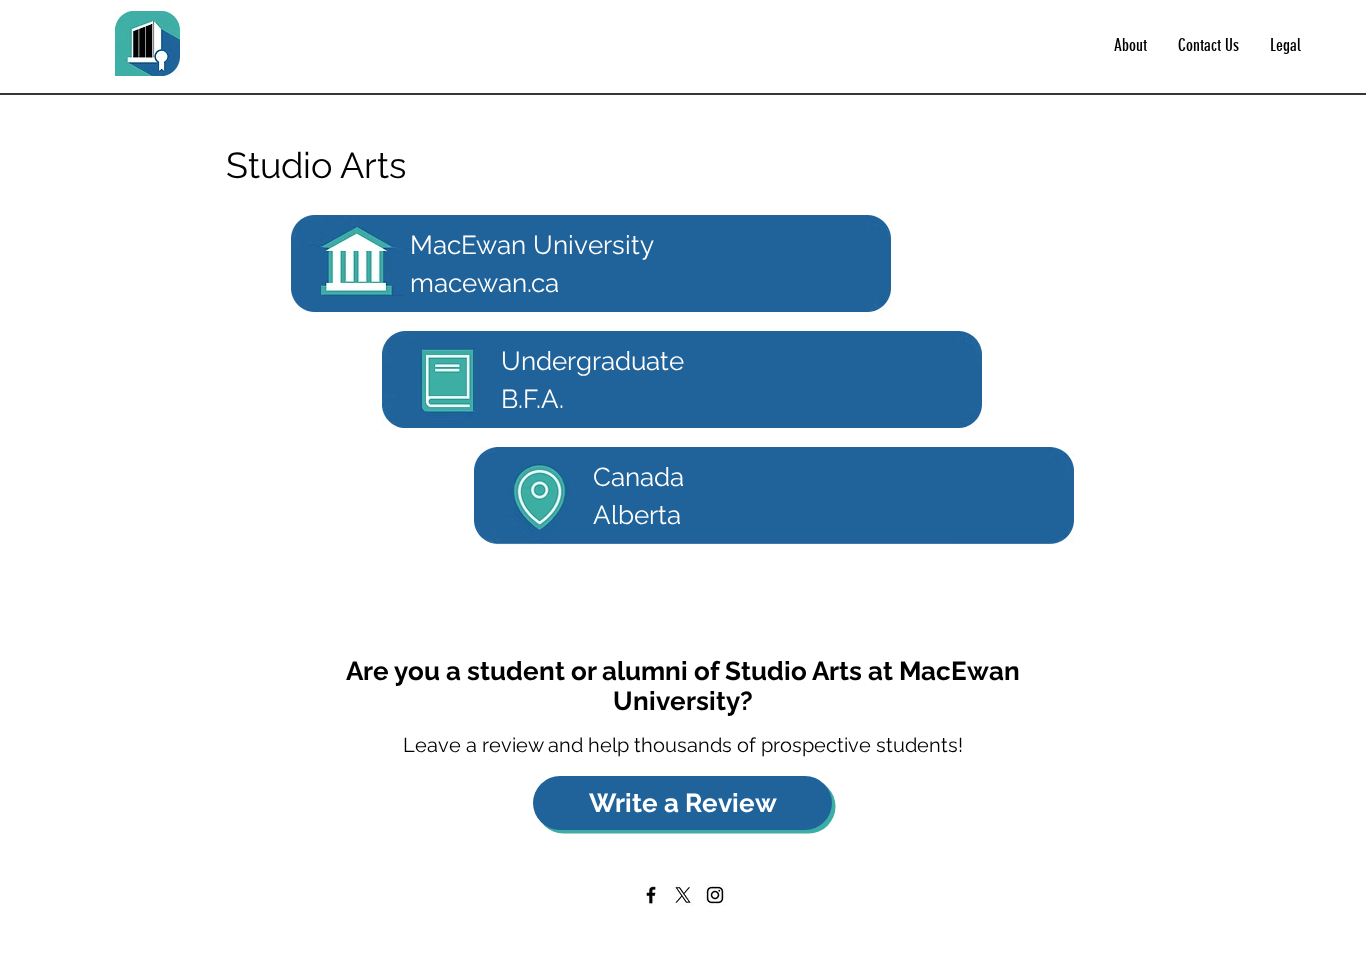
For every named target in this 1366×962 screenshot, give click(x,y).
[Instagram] (715, 895)
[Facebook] (651, 895)
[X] (683, 895)
